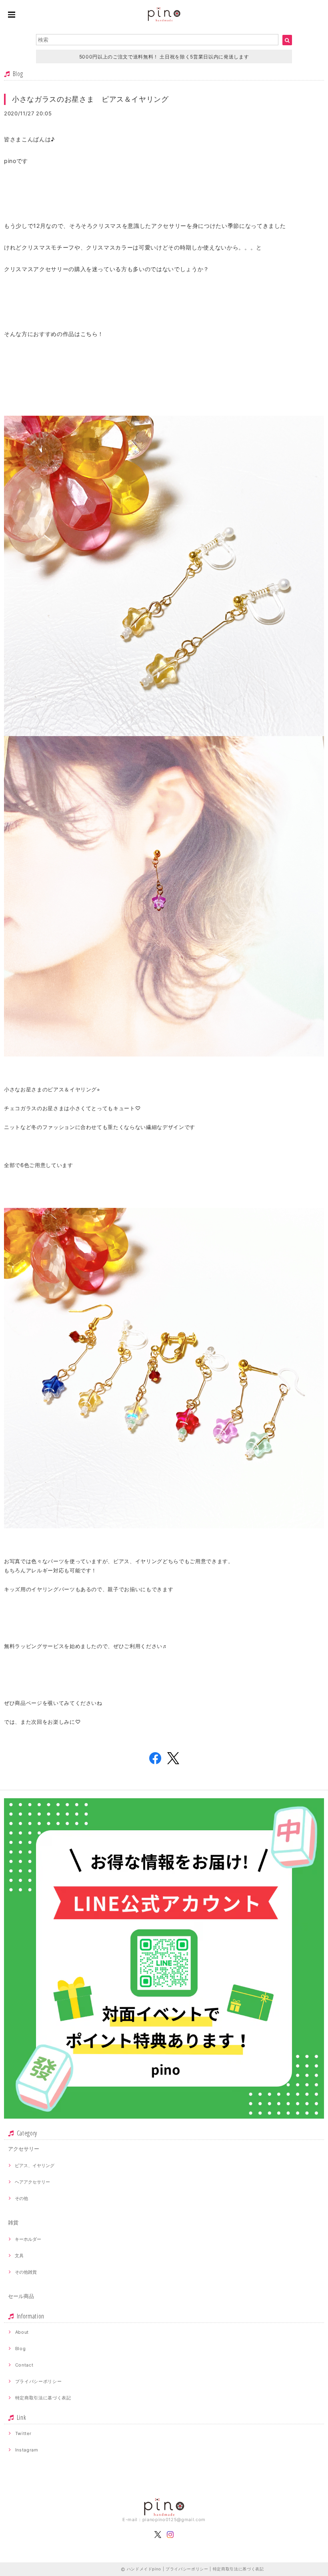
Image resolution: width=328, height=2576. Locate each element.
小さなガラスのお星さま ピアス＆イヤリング (90, 99)
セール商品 (21, 2296)
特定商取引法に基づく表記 (43, 2398)
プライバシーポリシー (39, 2381)
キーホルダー (28, 2239)
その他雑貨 (26, 2272)
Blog (21, 2349)
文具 (19, 2256)
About (22, 2332)
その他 (21, 2198)
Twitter (23, 2433)
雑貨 (13, 2222)
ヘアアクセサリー (32, 2182)
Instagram (27, 2450)
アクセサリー (24, 2149)
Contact (24, 2365)
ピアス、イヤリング (35, 2165)
